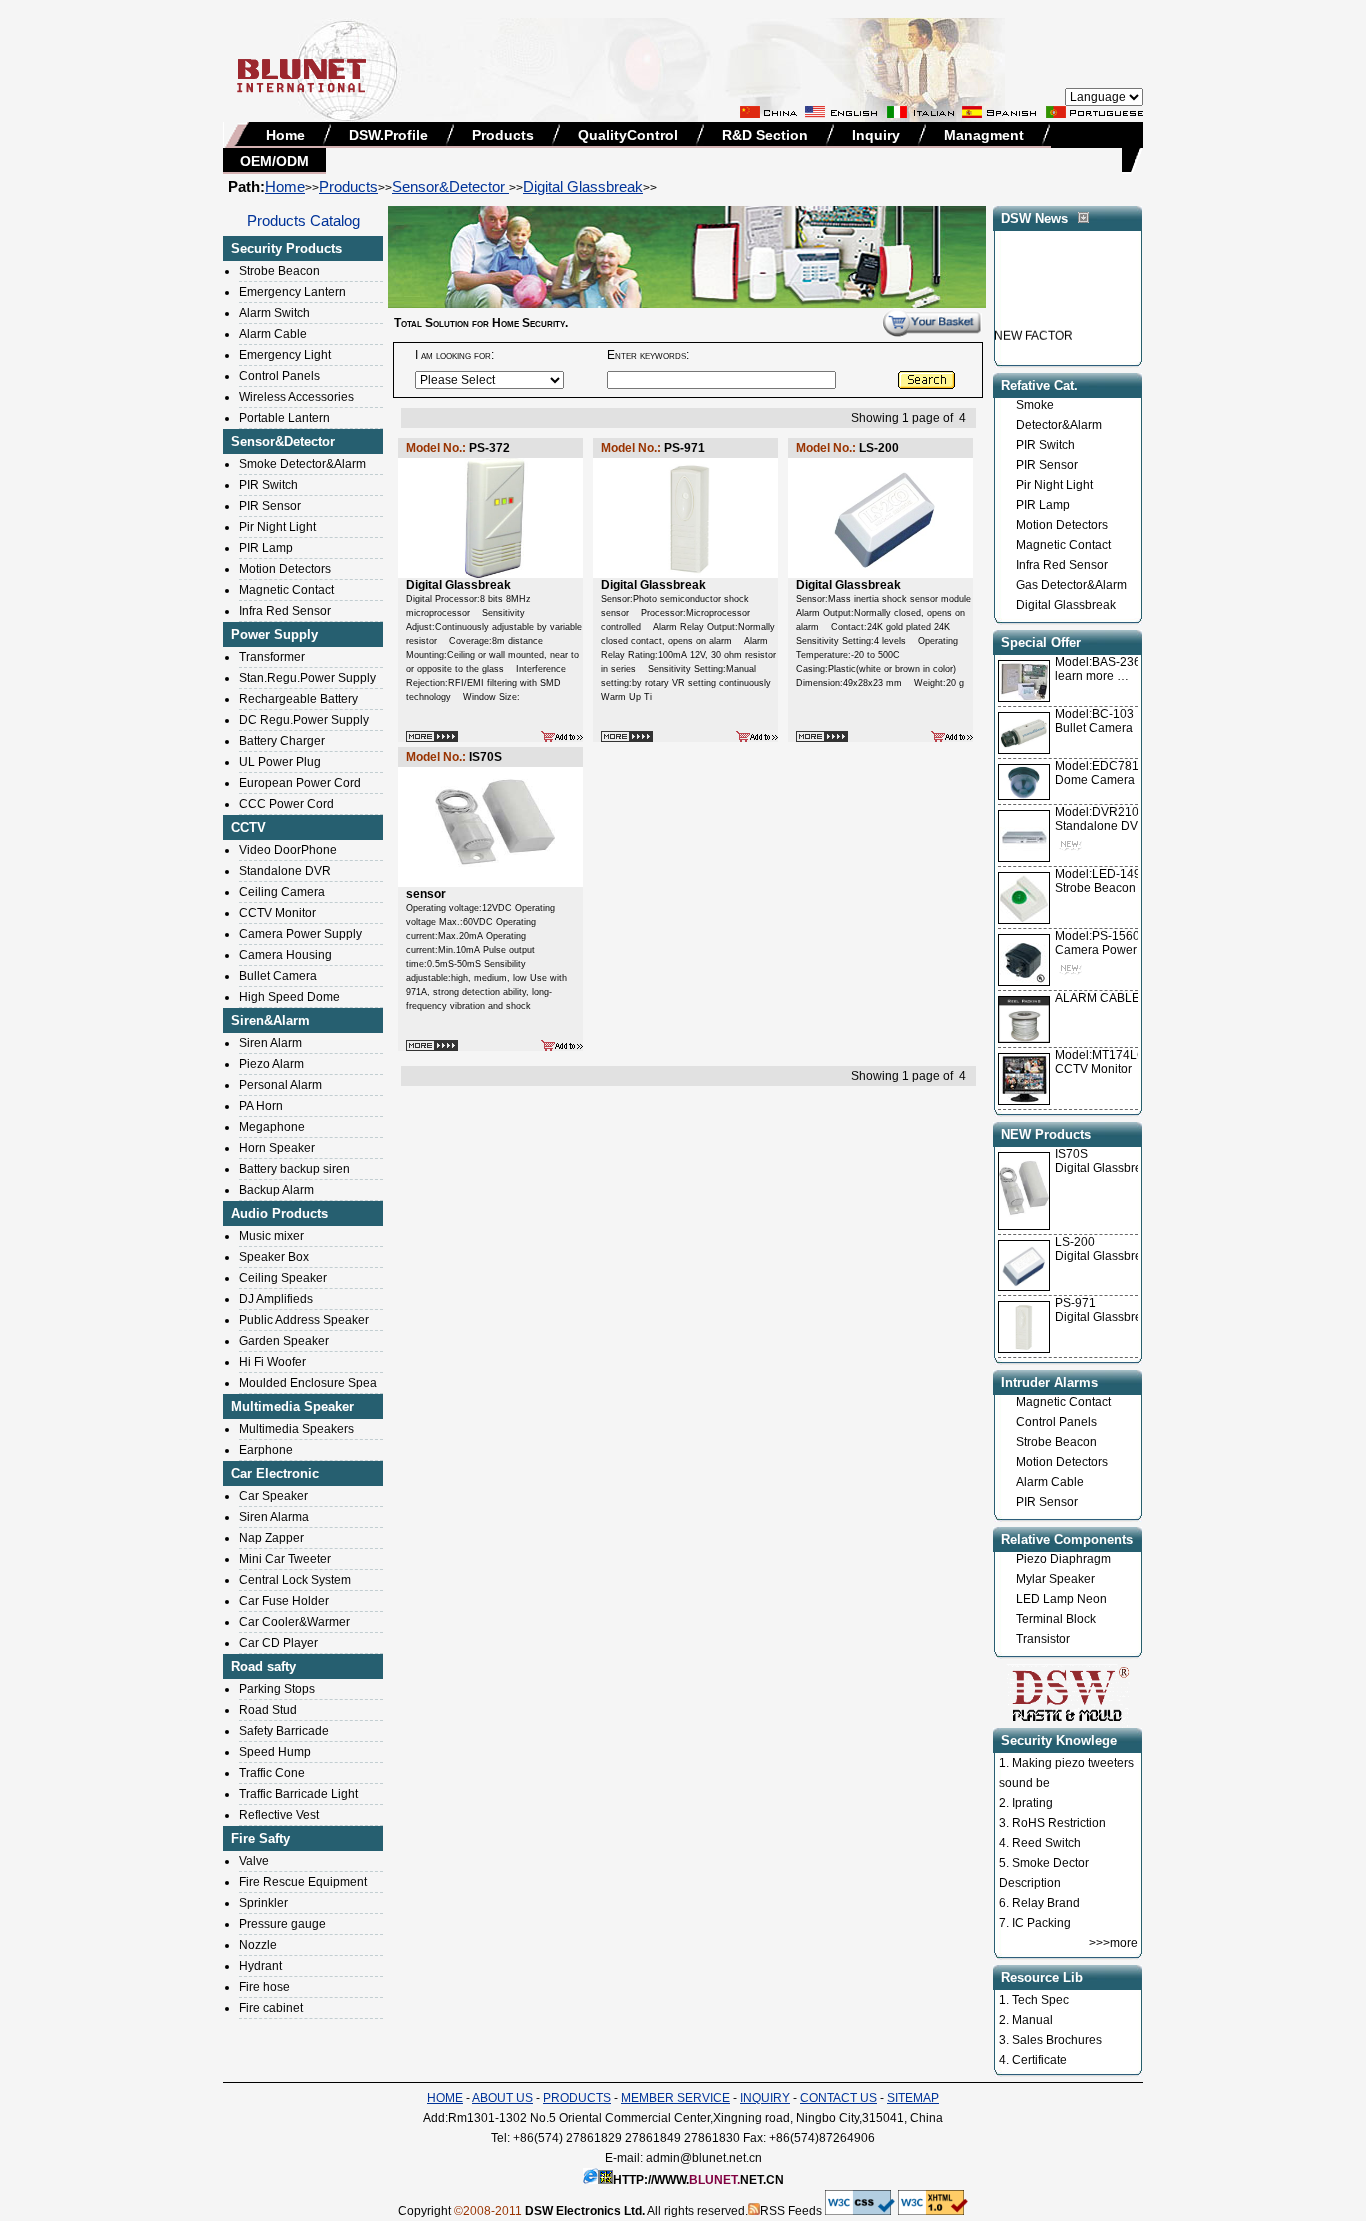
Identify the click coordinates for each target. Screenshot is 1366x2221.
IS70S (1071, 1154)
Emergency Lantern (292, 292)
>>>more (1113, 1943)
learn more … (1105, 669)
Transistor (1043, 1639)
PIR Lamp (266, 548)
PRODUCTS (577, 2098)
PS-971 (1075, 1303)
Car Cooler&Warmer (294, 1622)
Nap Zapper (271, 1538)
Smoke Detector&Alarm (302, 464)
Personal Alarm (280, 1085)
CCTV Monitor (277, 913)
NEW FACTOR (1033, 323)
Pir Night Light (277, 527)
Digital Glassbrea (1102, 1168)
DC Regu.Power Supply (304, 720)
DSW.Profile (388, 135)
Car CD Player (278, 1643)
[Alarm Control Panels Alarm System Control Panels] (562, 738)
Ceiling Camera (282, 892)
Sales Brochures (1057, 2040)
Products (503, 135)
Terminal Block (1056, 1619)
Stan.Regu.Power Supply (307, 678)
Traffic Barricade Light (298, 1794)
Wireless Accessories (296, 397)
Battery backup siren (294, 1169)
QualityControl (628, 135)
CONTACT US (838, 2098)
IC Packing (1041, 1923)
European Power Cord (300, 783)
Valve (254, 1861)
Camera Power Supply (300, 934)
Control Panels (279, 376)
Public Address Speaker (304, 1320)
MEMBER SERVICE (675, 2098)
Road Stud (268, 1710)
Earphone (266, 1450)
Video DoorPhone (288, 850)
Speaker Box (274, 1257)
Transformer (272, 657)
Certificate (1039, 2060)
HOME (445, 2098)
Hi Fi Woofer (272, 1362)
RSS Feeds (791, 2211)
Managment (984, 135)
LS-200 (1075, 1242)
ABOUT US (502, 2098)
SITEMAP (913, 2098)
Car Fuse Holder (284, 1601)
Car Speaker (273, 1496)
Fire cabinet (271, 2008)
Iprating (1032, 1803)
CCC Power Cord (286, 804)
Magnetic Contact (286, 590)
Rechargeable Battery (298, 699)
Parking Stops (277, 1689)
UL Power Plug (280, 762)
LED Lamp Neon (1061, 1599)
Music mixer (271, 1236)
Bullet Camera (278, 976)
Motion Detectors (285, 569)
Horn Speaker (277, 1148)
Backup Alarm (276, 1190)
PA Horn (261, 1106)
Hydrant (260, 1966)
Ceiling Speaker (283, 1278)
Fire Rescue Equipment (303, 1882)
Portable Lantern (284, 418)
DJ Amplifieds (276, 1299)
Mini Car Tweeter (285, 1559)
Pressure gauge (282, 1924)
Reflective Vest (279, 1815)
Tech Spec (1040, 2000)
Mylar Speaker (1055, 1579)
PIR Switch (268, 485)
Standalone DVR (285, 871)
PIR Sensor (270, 506)
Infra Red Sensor (285, 611)
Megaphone (272, 1127)
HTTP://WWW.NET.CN (698, 2180)
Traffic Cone (272, 1773)
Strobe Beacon (279, 271)
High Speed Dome (289, 997)
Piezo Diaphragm (1063, 1559)
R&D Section (765, 135)
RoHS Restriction (1059, 1823)
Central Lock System (295, 1580)
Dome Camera (1104, 773)
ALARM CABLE (1097, 998)
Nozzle (258, 1945)
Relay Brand (1046, 1903)
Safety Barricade (284, 1731)
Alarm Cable (273, 334)
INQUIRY (765, 2098)
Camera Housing (285, 955)
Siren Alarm (270, 1043)
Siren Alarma (274, 1517)
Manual (1032, 2020)
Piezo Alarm (271, 1064)
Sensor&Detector (450, 186)
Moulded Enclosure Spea (308, 1383)
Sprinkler (263, 1903)
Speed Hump (275, 1752)
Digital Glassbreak (583, 186)
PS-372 (489, 448)
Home (285, 135)
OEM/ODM (274, 161)
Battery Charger (282, 741)
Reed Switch (1046, 1843)
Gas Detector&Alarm (1071, 585)
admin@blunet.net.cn (704, 2158)
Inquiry (876, 135)
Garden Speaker (284, 1341)
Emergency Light (285, 355)
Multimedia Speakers (296, 1429)
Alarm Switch (274, 313)
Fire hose (264, 1987)
